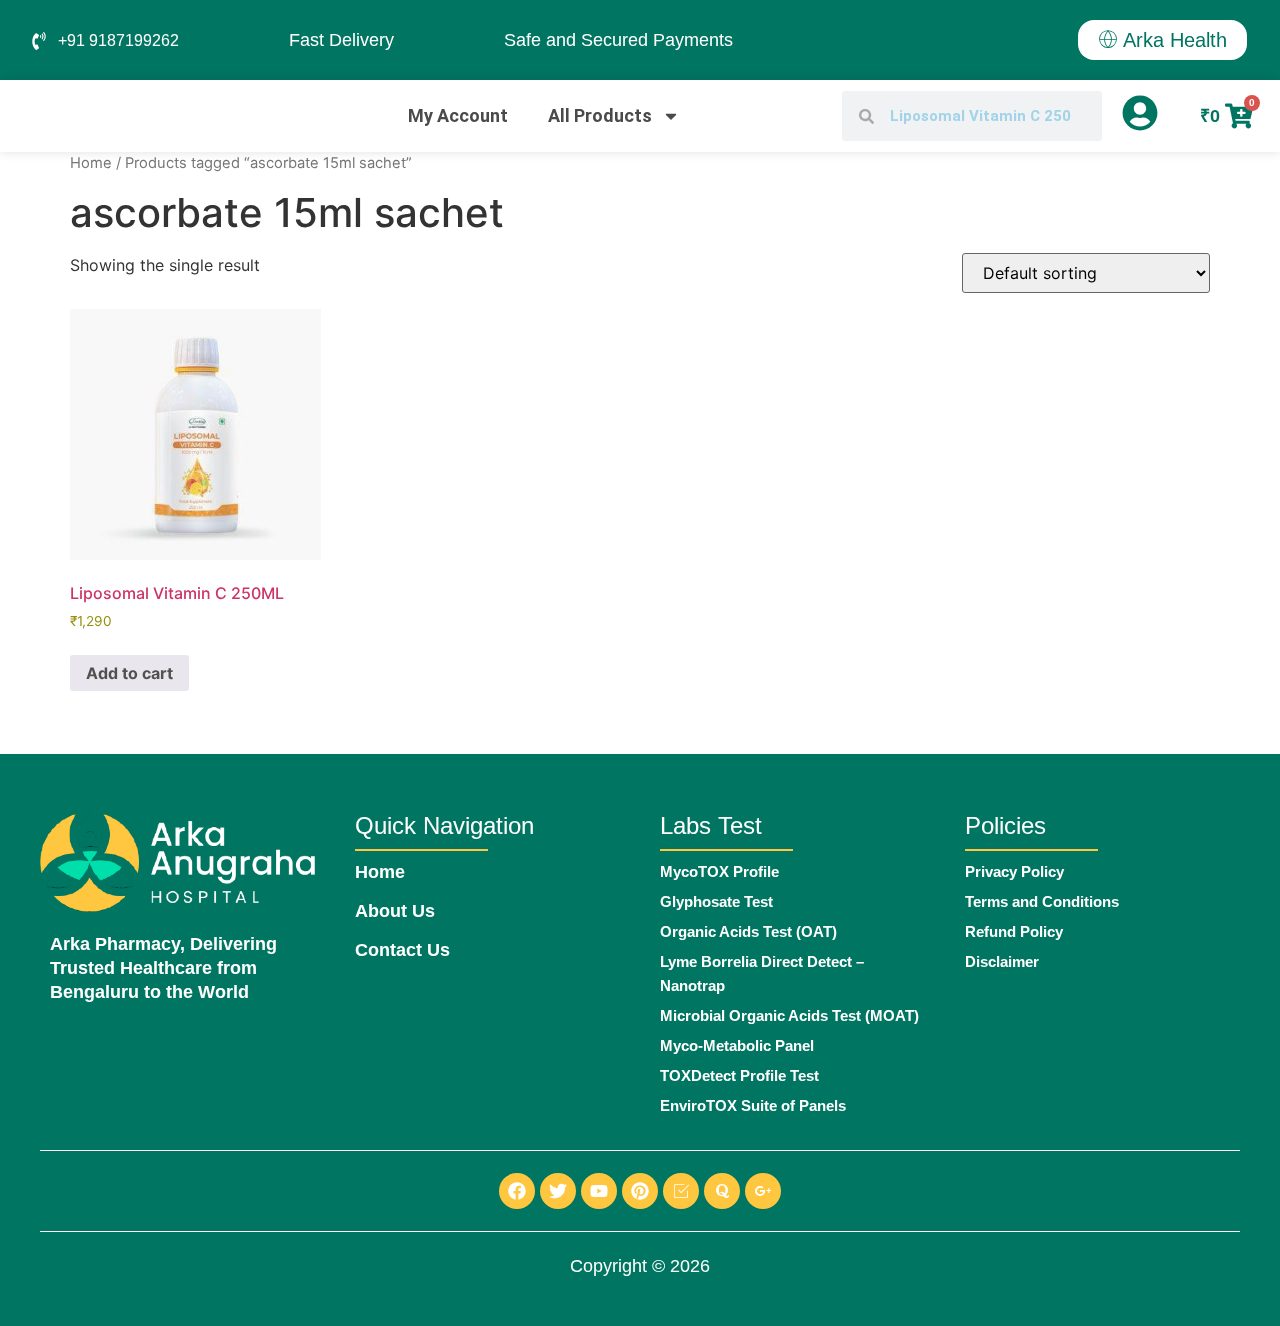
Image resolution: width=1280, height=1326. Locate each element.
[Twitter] (558, 1191)
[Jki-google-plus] (763, 1191)
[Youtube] (599, 1191)
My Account (458, 115)
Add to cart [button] (129, 673)
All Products (600, 115)
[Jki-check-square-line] (681, 1191)
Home (91, 163)
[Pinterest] (640, 1191)
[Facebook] (517, 1191)
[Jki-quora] (722, 1191)
